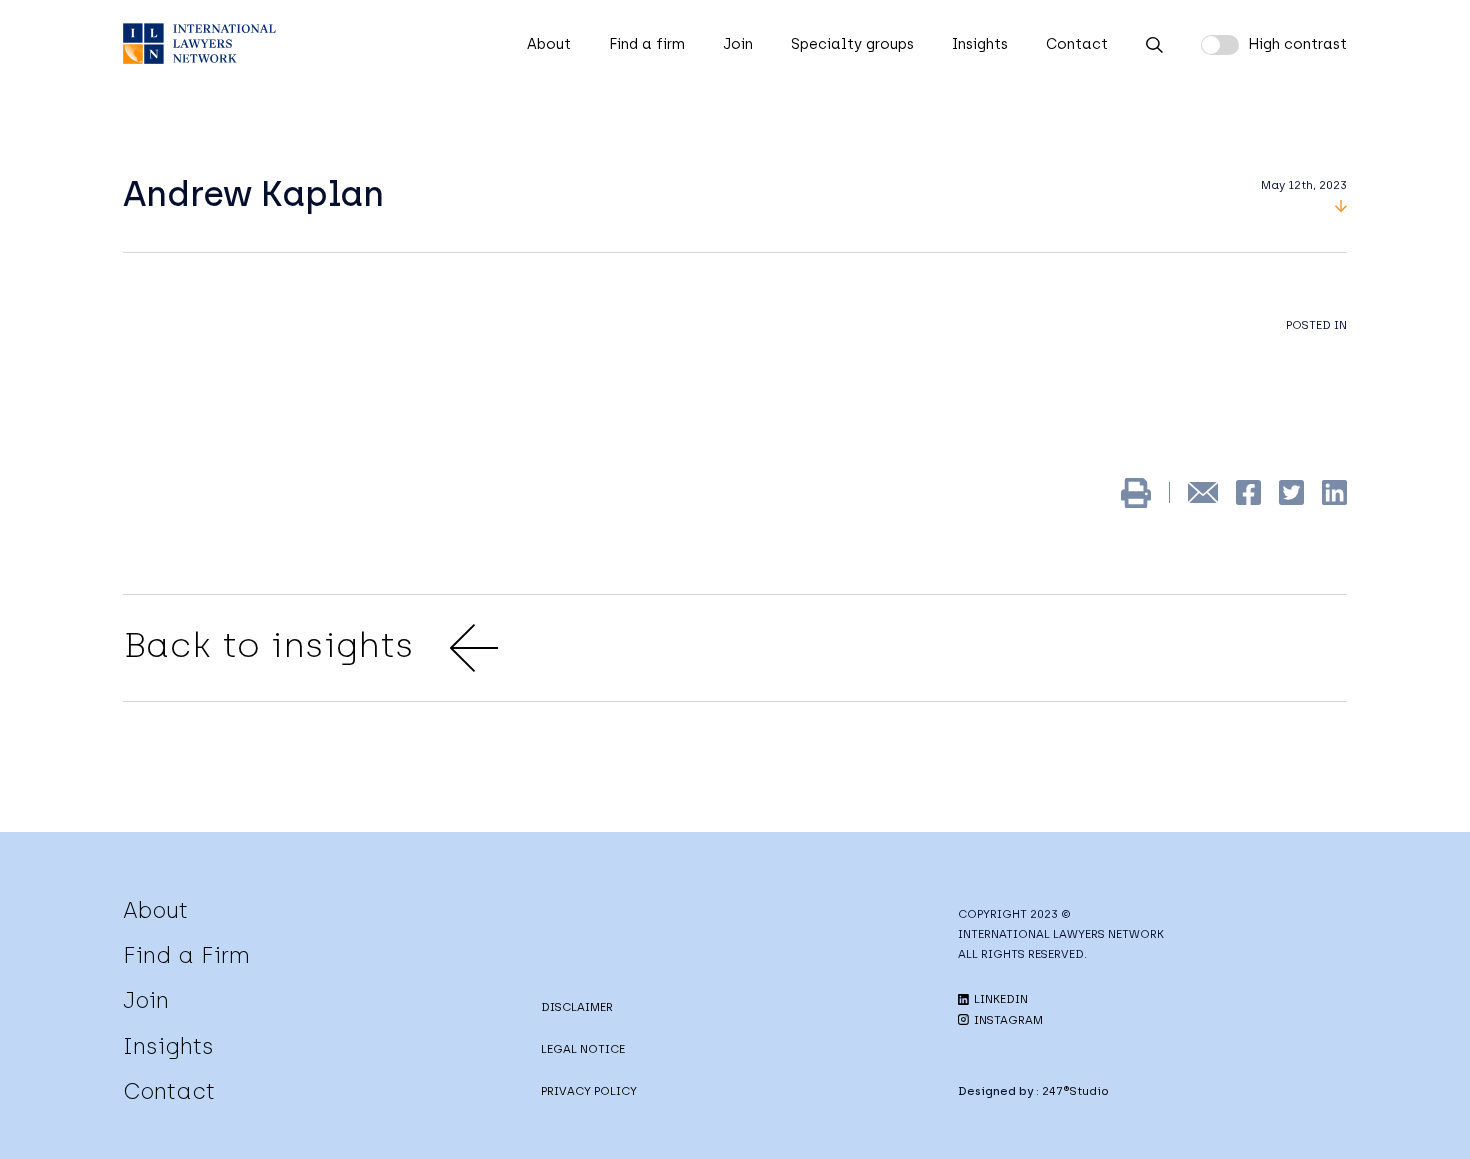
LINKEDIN (999, 999)
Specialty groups (852, 44)
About (549, 44)
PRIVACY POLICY (589, 1091)
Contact (1077, 44)
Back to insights (268, 645)
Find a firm (647, 44)
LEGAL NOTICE (583, 1049)
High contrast (1297, 44)
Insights (980, 44)
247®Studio (1075, 1091)
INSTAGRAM (1007, 1020)
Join (738, 44)
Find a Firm (186, 955)
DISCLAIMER (577, 1007)
